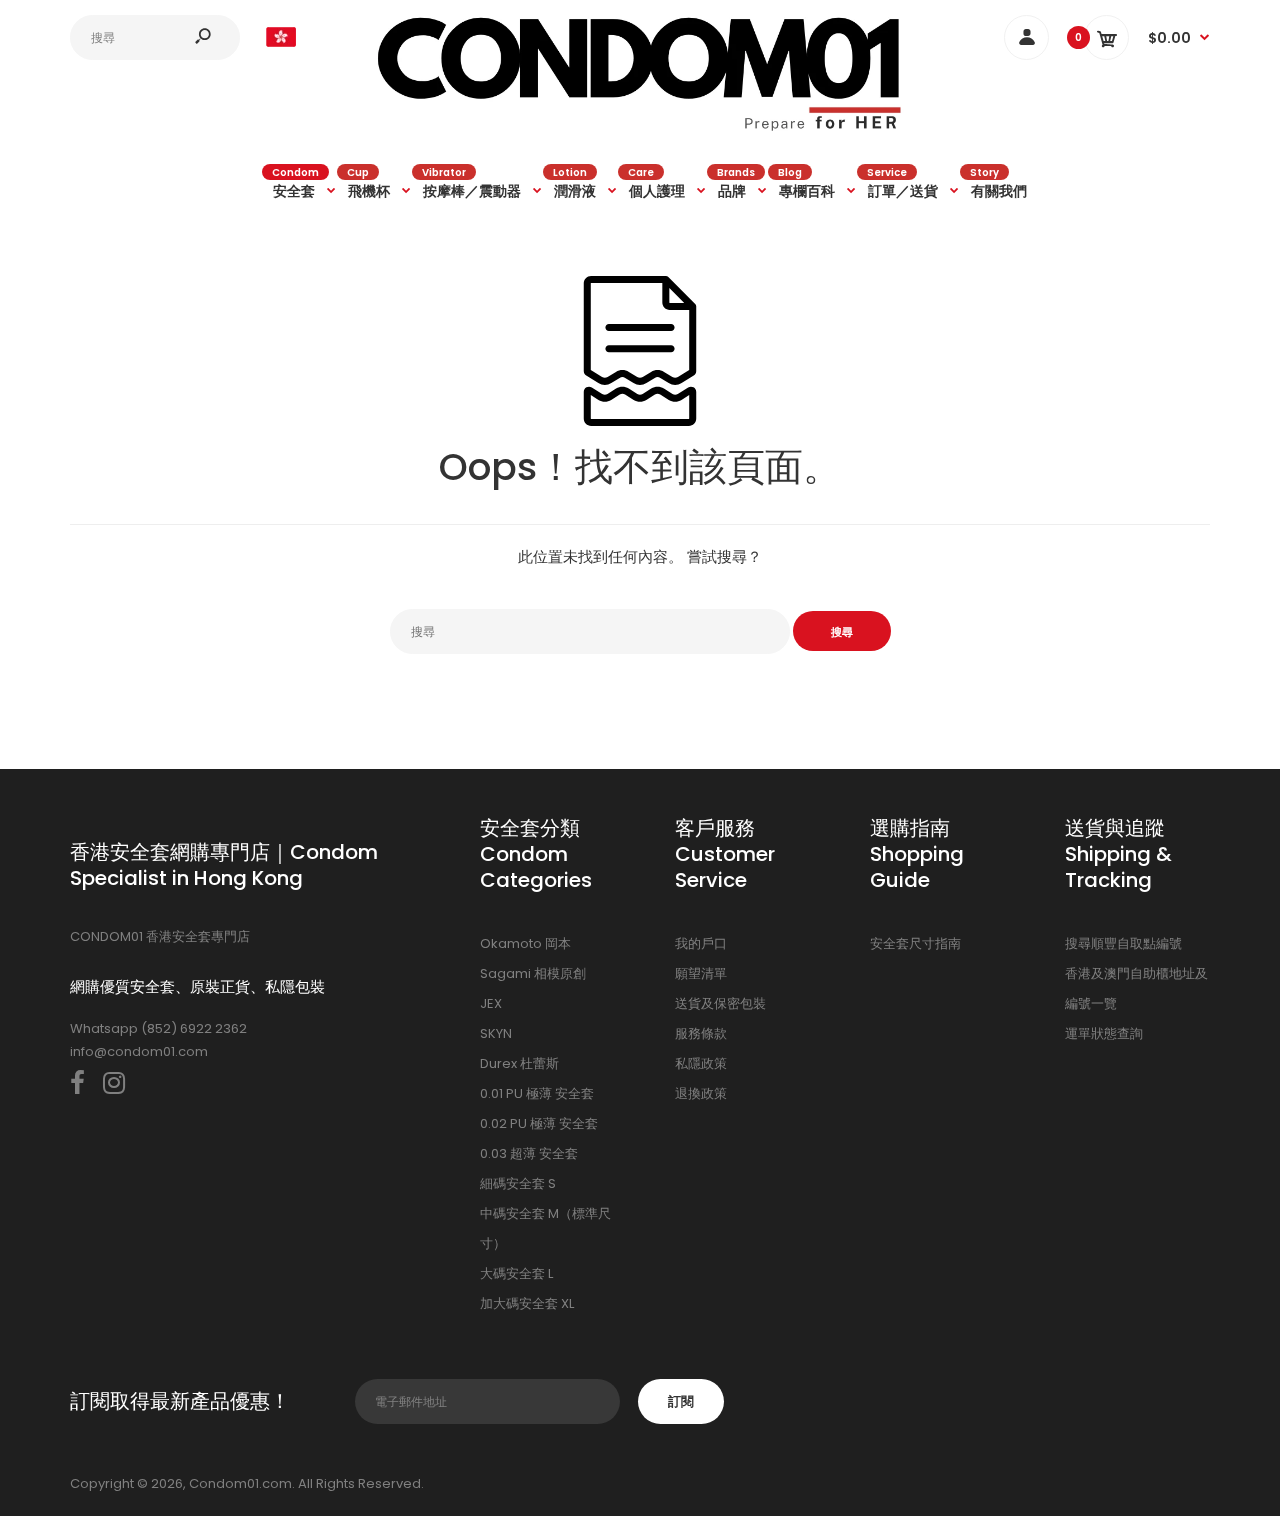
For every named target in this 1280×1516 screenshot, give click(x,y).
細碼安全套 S (518, 1183)
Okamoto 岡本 (525, 943)
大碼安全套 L (516, 1273)
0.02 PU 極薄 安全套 (539, 1123)
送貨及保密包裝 (720, 1003)
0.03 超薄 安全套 (529, 1153)
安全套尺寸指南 (915, 943)
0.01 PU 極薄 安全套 (537, 1093)
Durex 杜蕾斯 (519, 1063)
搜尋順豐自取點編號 (1123, 943)
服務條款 (701, 1033)
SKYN (496, 1033)
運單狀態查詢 (1104, 1033)
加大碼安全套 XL (527, 1303)
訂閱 (681, 1401)
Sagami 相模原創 (533, 973)
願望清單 (701, 973)
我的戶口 (701, 943)
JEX (491, 1003)
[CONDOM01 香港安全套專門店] (640, 127)
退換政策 (701, 1093)
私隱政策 (701, 1063)
